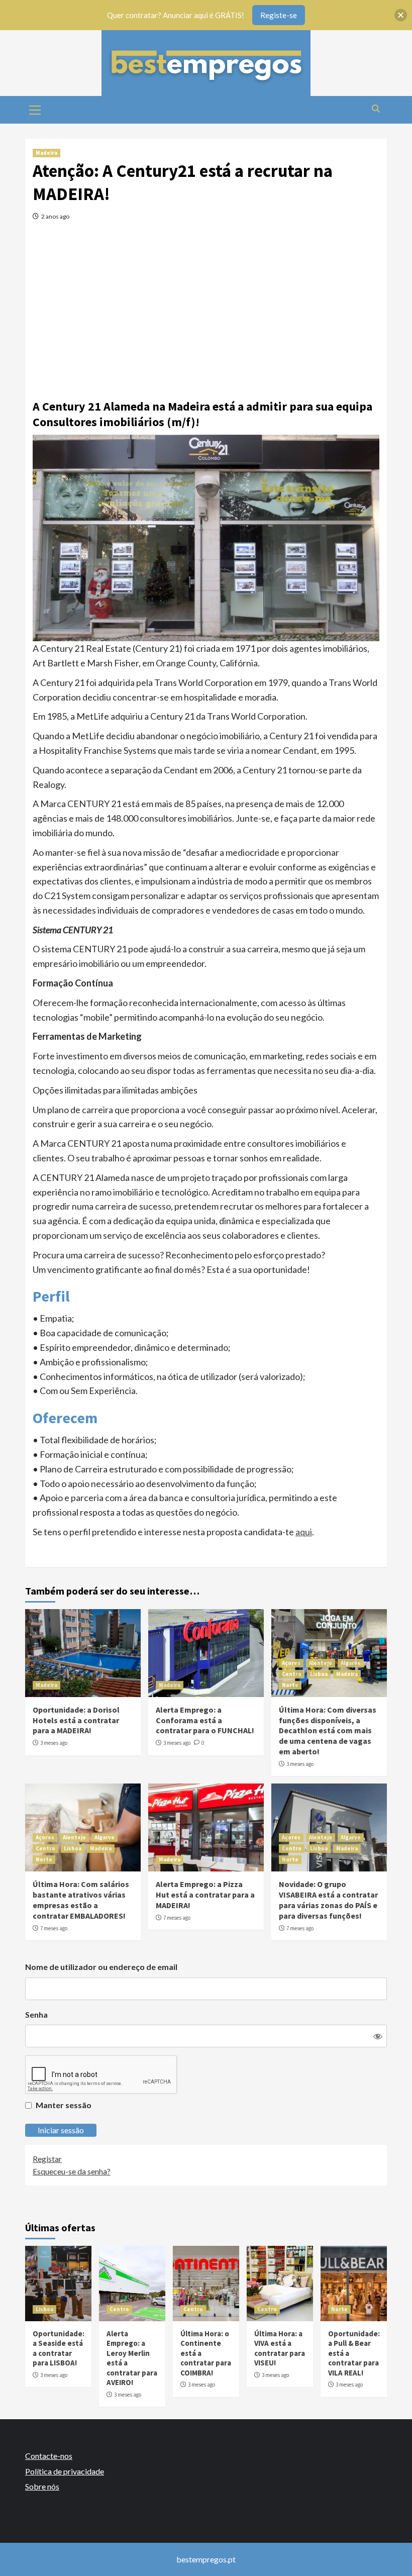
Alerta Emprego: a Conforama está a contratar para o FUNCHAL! (205, 1720)
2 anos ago (55, 216)
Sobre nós (42, 2486)
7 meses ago (54, 1928)
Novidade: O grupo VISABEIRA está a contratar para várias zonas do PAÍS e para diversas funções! (328, 1900)
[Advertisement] (206, 306)
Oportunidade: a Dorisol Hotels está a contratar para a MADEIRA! (76, 1720)
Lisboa (319, 1674)
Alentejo (321, 1663)
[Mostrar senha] (378, 2036)
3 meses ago (54, 1743)
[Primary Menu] (35, 109)
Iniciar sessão (61, 2130)
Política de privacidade (65, 2471)
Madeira (46, 153)
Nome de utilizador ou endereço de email (101, 1967)
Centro (292, 1674)
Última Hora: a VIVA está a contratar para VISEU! (280, 2348)
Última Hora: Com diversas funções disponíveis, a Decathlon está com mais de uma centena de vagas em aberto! (328, 1730)
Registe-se (279, 15)
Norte (290, 1685)
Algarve (351, 1663)
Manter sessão (64, 2105)
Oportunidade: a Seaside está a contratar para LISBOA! (59, 2348)
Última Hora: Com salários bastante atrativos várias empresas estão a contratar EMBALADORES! (81, 1900)
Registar (47, 2159)
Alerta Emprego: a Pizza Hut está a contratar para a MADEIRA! (205, 1895)
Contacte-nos (49, 2456)
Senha (36, 2014)
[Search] (376, 109)
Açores (291, 1663)
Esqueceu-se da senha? (72, 2171)
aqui (304, 1532)
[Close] (401, 15)
